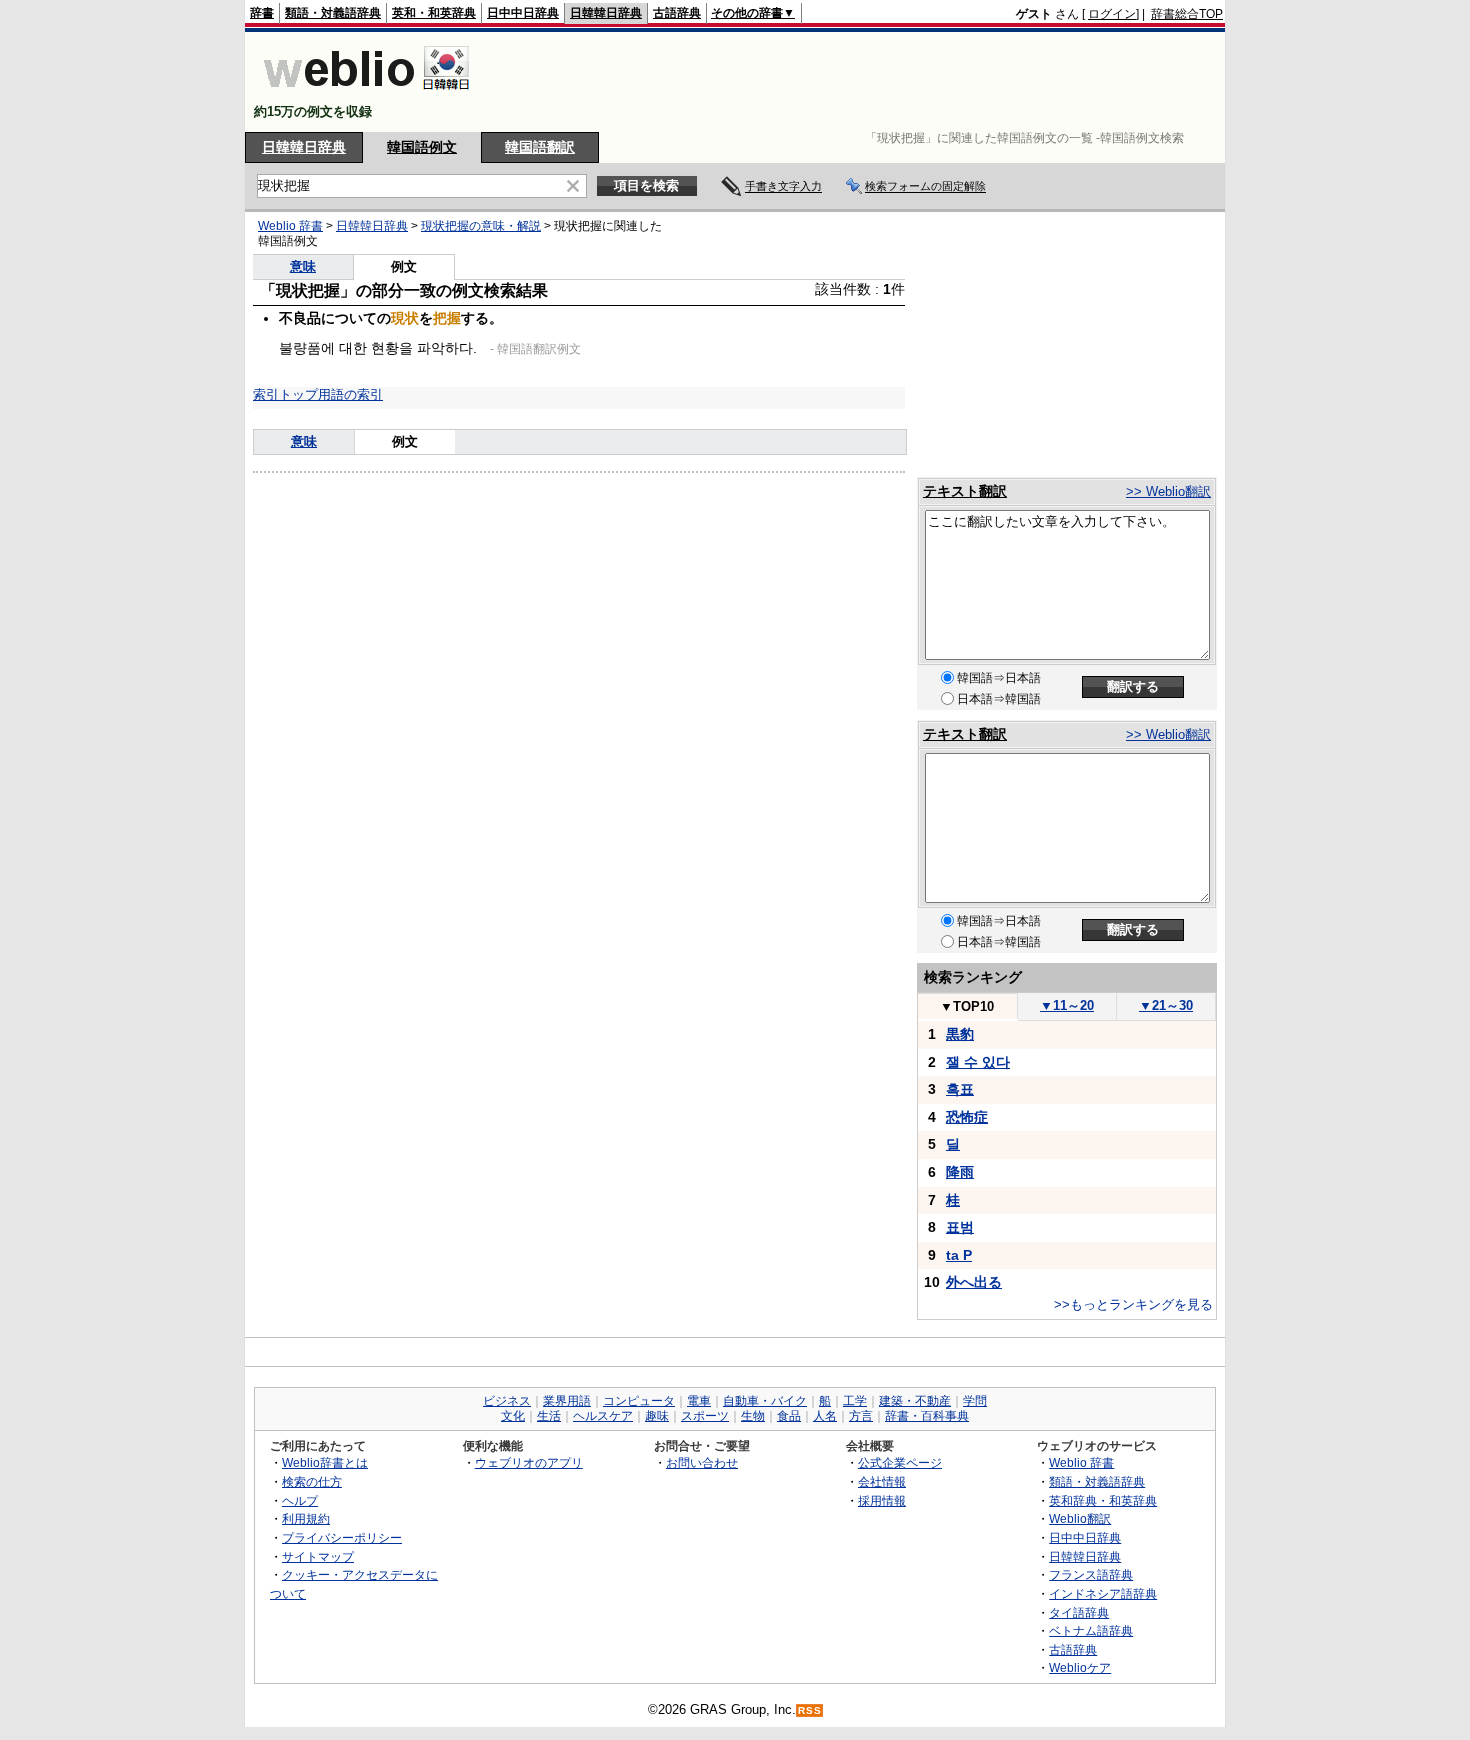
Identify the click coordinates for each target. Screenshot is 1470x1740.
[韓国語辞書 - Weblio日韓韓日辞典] (366, 94)
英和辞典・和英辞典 (1103, 1500)
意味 (303, 266)
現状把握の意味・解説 (481, 226)
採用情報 (882, 1500)
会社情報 (882, 1481)
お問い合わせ (702, 1462)
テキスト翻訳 (965, 491)
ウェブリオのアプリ (529, 1462)
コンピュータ (639, 1401)
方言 (861, 1416)
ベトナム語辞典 (1091, 1630)
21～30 (1166, 1005)
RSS (810, 1710)
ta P (959, 1255)
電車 (699, 1401)
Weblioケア (1080, 1667)
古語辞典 (677, 13)
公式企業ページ (900, 1462)
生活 (549, 1416)
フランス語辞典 (1091, 1574)
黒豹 (960, 1034)
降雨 (960, 1172)
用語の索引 (350, 394)
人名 (825, 1416)
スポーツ (705, 1416)
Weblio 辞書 (290, 226)
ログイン (1112, 14)
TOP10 (967, 1006)
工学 (855, 1401)
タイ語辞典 (1079, 1612)
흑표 (960, 1089)
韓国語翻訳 (540, 147)
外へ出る (974, 1282)
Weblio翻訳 (1080, 1518)
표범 (960, 1227)
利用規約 (306, 1518)
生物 (753, 1416)
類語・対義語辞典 (333, 13)
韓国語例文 (422, 147)
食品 (789, 1416)
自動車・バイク (765, 1401)
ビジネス (507, 1401)
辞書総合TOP (1187, 14)
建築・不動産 (915, 1401)
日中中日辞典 (523, 13)
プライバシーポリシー (342, 1537)
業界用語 (567, 1401)
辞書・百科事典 (927, 1416)
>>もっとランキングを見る (1133, 1304)
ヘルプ (300, 1500)
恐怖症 (967, 1117)
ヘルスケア (603, 1416)
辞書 (262, 13)
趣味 (657, 1416)
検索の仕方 (312, 1481)
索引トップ (285, 394)
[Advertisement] (859, 82)
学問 (975, 1401)
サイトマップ (318, 1556)
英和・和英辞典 (434, 13)
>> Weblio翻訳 (1168, 491)
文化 (513, 1416)
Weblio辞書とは (325, 1462)
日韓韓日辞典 (606, 13)
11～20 (1067, 1005)
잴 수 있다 (978, 1062)
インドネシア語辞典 (1103, 1593)
